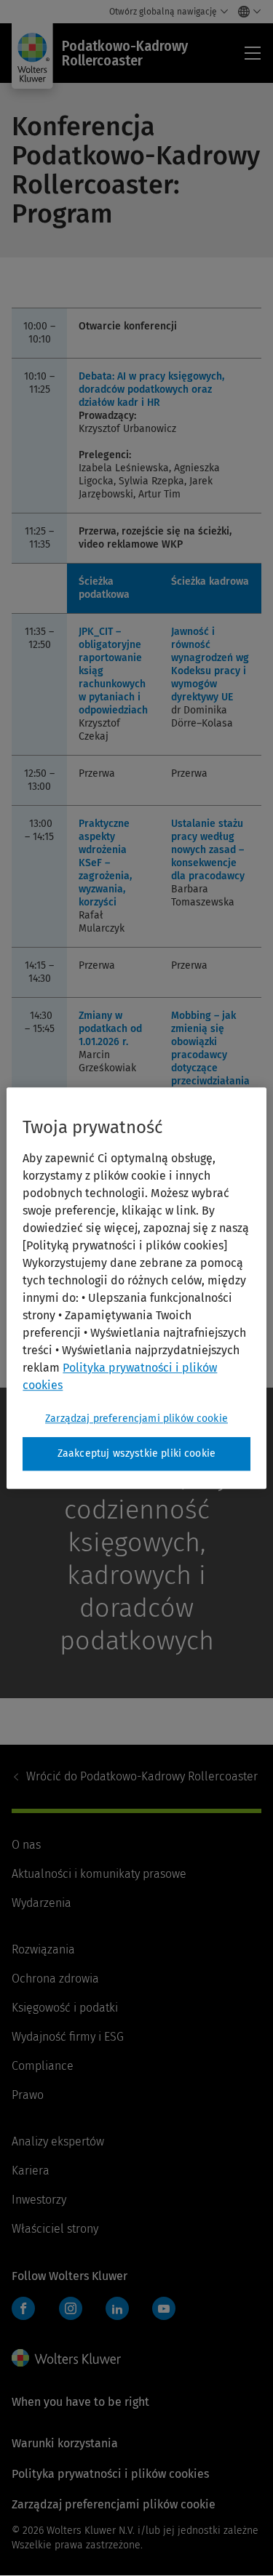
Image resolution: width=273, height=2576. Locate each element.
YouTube (164, 2308)
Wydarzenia (41, 1903)
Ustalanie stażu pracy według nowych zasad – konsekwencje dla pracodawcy (208, 850)
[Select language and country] (246, 12)
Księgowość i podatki (65, 2008)
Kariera (31, 2171)
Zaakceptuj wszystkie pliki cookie (136, 1453)
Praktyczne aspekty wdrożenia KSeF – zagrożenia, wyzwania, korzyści (105, 863)
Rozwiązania (43, 1949)
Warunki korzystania (65, 2443)
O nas (26, 1845)
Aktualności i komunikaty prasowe (99, 1874)
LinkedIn (117, 2308)
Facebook (23, 2308)
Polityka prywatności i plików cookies (110, 2474)
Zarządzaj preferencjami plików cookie (136, 1419)
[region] (136, 1288)
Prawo (28, 2095)
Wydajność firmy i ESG (68, 2037)
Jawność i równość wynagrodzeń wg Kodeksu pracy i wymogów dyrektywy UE (210, 664)
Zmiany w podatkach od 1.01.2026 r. (110, 1029)
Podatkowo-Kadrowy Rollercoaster (142, 1776)
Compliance (43, 2066)
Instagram (71, 2308)
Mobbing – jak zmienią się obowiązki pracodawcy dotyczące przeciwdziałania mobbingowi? (210, 1055)
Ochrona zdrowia (55, 1979)
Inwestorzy (39, 2200)
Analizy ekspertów (58, 2141)
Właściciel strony (55, 2229)
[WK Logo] (66, 2358)
